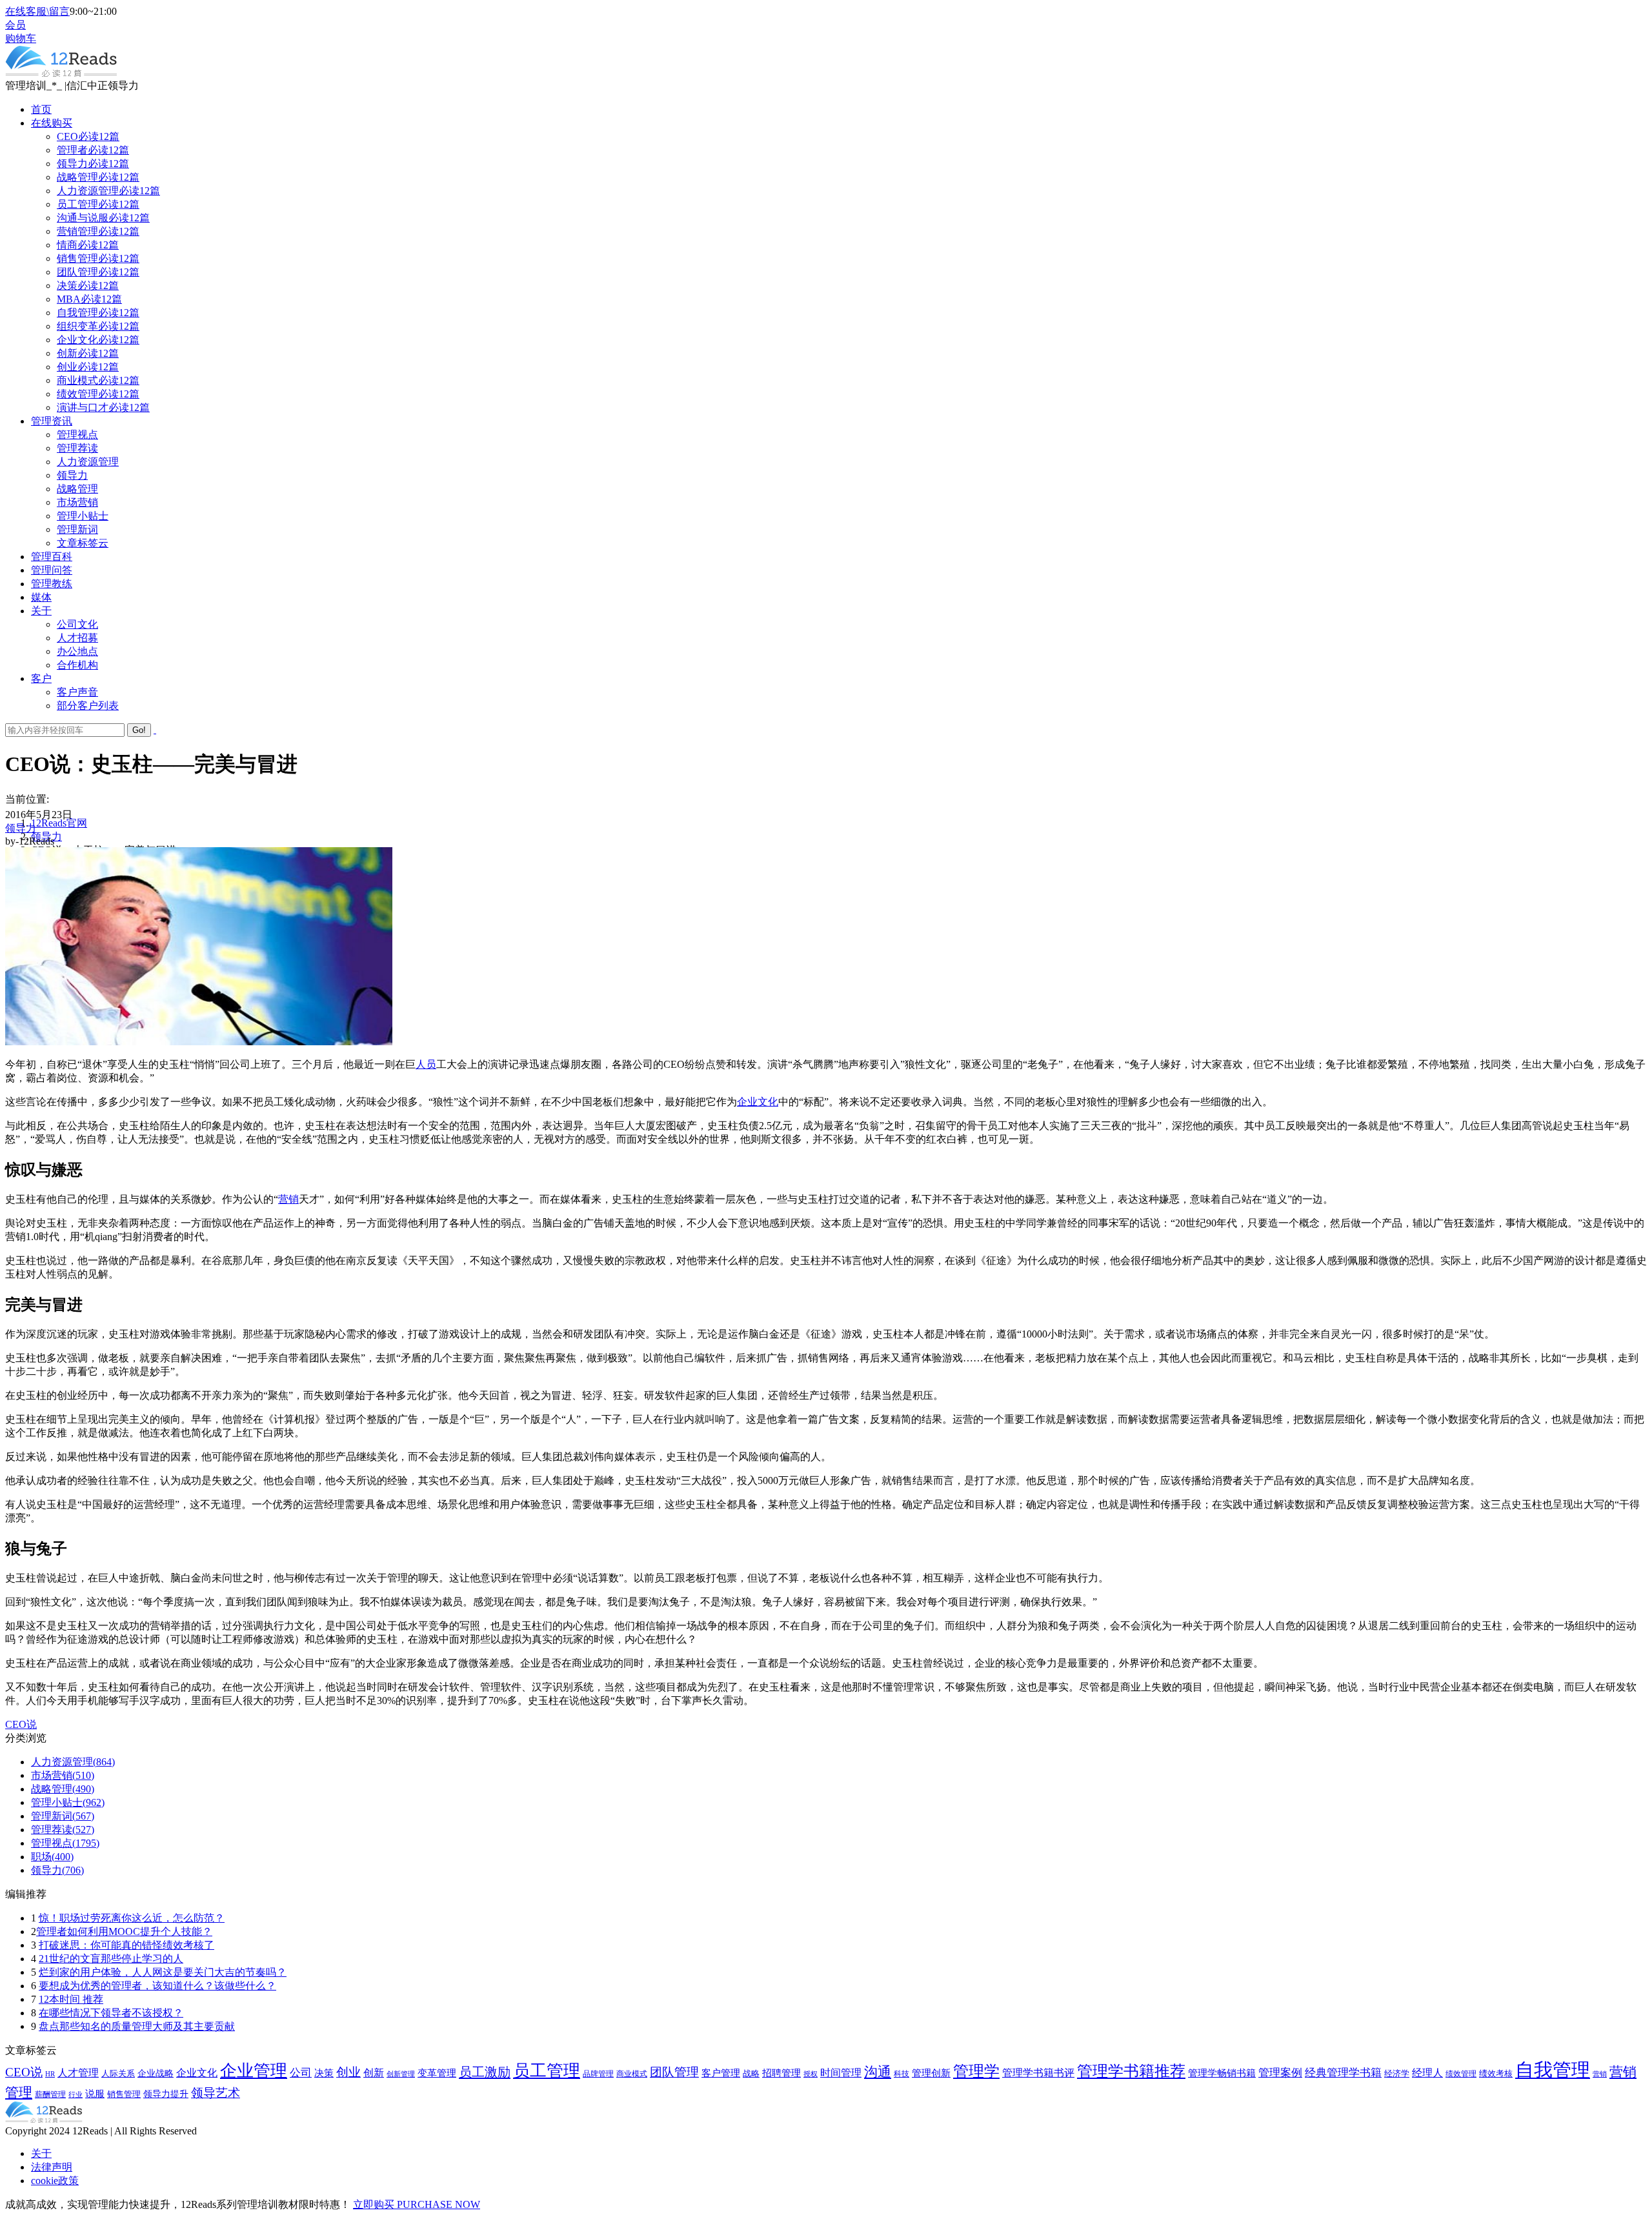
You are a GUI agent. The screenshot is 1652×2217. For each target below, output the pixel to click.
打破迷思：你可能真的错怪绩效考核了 (126, 1945)
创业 (348, 2072)
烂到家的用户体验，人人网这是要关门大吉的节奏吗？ (163, 1972)
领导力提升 (166, 2094)
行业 (76, 2094)
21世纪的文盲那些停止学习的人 (111, 1959)
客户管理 (721, 2073)
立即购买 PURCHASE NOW (417, 2204)
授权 (811, 2074)
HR (50, 2074)
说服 (95, 2094)
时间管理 (841, 2073)
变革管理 (437, 2073)
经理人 (1427, 2073)
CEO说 (21, 1724)
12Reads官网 (59, 823)
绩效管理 (1461, 2074)
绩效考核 (1496, 2074)
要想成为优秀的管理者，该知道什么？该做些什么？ (157, 1986)
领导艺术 (216, 2093)
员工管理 (547, 2071)
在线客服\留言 (37, 11)
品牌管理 (598, 2074)
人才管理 (78, 2073)
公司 (301, 2072)
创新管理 (401, 2074)
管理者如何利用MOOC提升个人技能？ (124, 1931)
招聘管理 (781, 2073)
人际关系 (118, 2073)
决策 (324, 2073)
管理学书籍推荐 (1131, 2071)
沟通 (878, 2072)
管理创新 (931, 2073)
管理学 (976, 2071)
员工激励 (485, 2072)
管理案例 (1280, 2072)
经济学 (1397, 2074)
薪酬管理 (50, 2094)
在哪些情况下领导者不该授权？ (111, 2013)
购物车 (21, 38)
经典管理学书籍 (1343, 2073)
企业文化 (758, 1102)
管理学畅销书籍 (1222, 2073)
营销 (288, 1199)
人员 (426, 1064)
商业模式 (632, 2074)
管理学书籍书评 (1038, 2073)
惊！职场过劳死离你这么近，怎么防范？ (132, 1918)
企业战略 (156, 2073)
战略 (751, 2074)
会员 (15, 25)
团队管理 (674, 2072)
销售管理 (124, 2094)
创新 (374, 2073)
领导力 (21, 828)
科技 (902, 2074)
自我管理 (1553, 2070)
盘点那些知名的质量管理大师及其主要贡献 (137, 2026)
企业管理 (254, 2071)
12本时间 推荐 (71, 1999)
